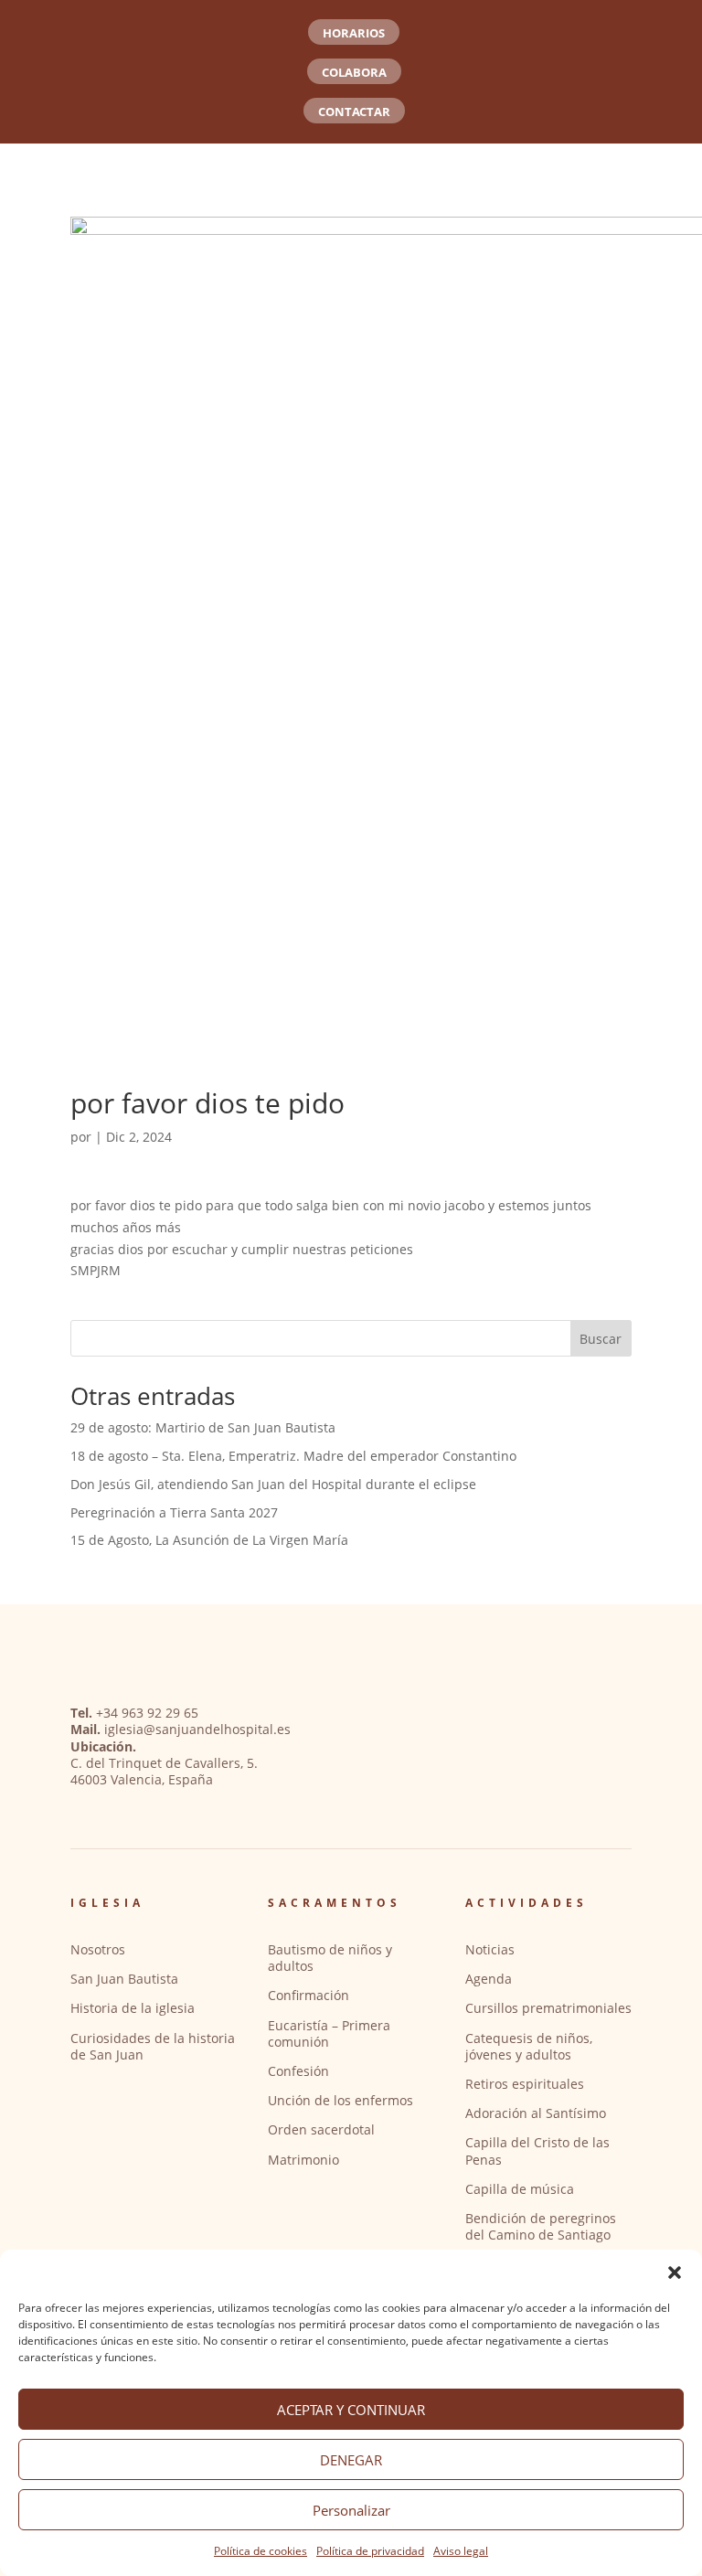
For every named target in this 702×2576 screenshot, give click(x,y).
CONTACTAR (354, 112)
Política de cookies (261, 2551)
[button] (675, 2273)
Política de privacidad (370, 2551)
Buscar (601, 1339)
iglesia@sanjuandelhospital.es (197, 1729)
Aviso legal (461, 2551)
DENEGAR (351, 2460)
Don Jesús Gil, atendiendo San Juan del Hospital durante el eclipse (273, 1484)
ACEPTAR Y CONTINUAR (351, 2410)
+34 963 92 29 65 (147, 1713)
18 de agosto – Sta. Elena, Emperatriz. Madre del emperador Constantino (293, 1456)
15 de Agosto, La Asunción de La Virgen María (209, 1540)
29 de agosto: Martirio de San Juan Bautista (203, 1427)
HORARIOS (354, 33)
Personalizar (351, 2510)
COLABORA (354, 72)
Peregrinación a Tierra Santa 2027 (174, 1512)
